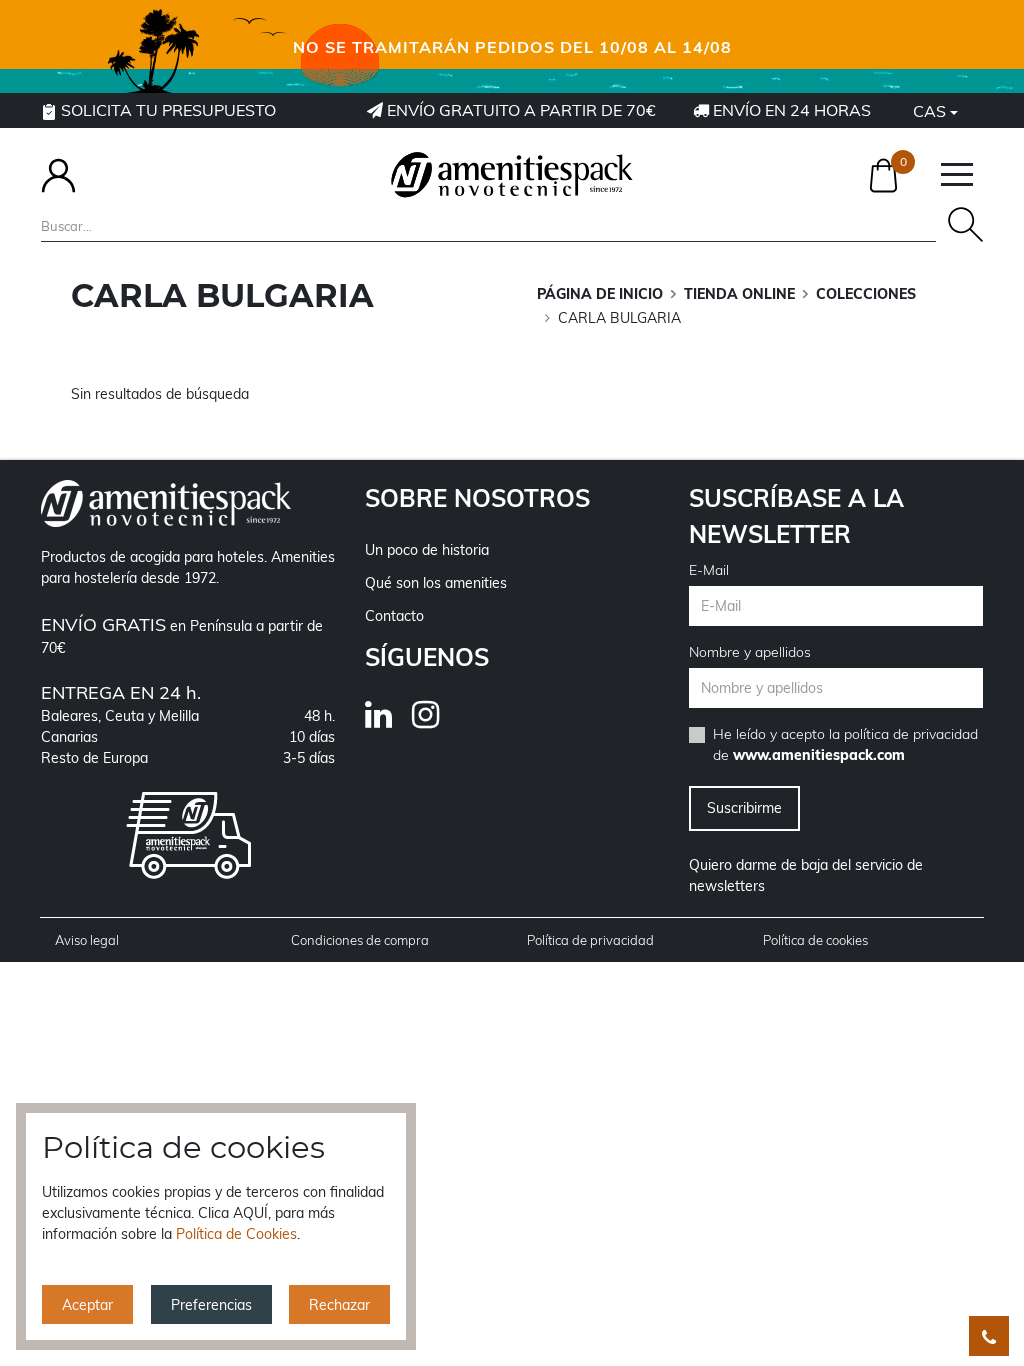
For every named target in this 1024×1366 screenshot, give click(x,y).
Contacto (394, 616)
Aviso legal (87, 940)
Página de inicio (600, 294)
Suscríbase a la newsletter (796, 516)
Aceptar (87, 1305)
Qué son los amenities (436, 583)
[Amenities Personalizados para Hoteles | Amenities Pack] (512, 174)
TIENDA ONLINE (739, 294)
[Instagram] (435, 721)
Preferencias (211, 1305)
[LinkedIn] (388, 721)
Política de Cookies (236, 1234)
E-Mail (709, 570)
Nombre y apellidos (750, 652)
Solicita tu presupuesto (166, 110)
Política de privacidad (590, 940)
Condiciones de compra (360, 940)
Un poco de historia (427, 550)
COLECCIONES (866, 294)
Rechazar (339, 1305)
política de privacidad (911, 734)
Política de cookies (815, 940)
